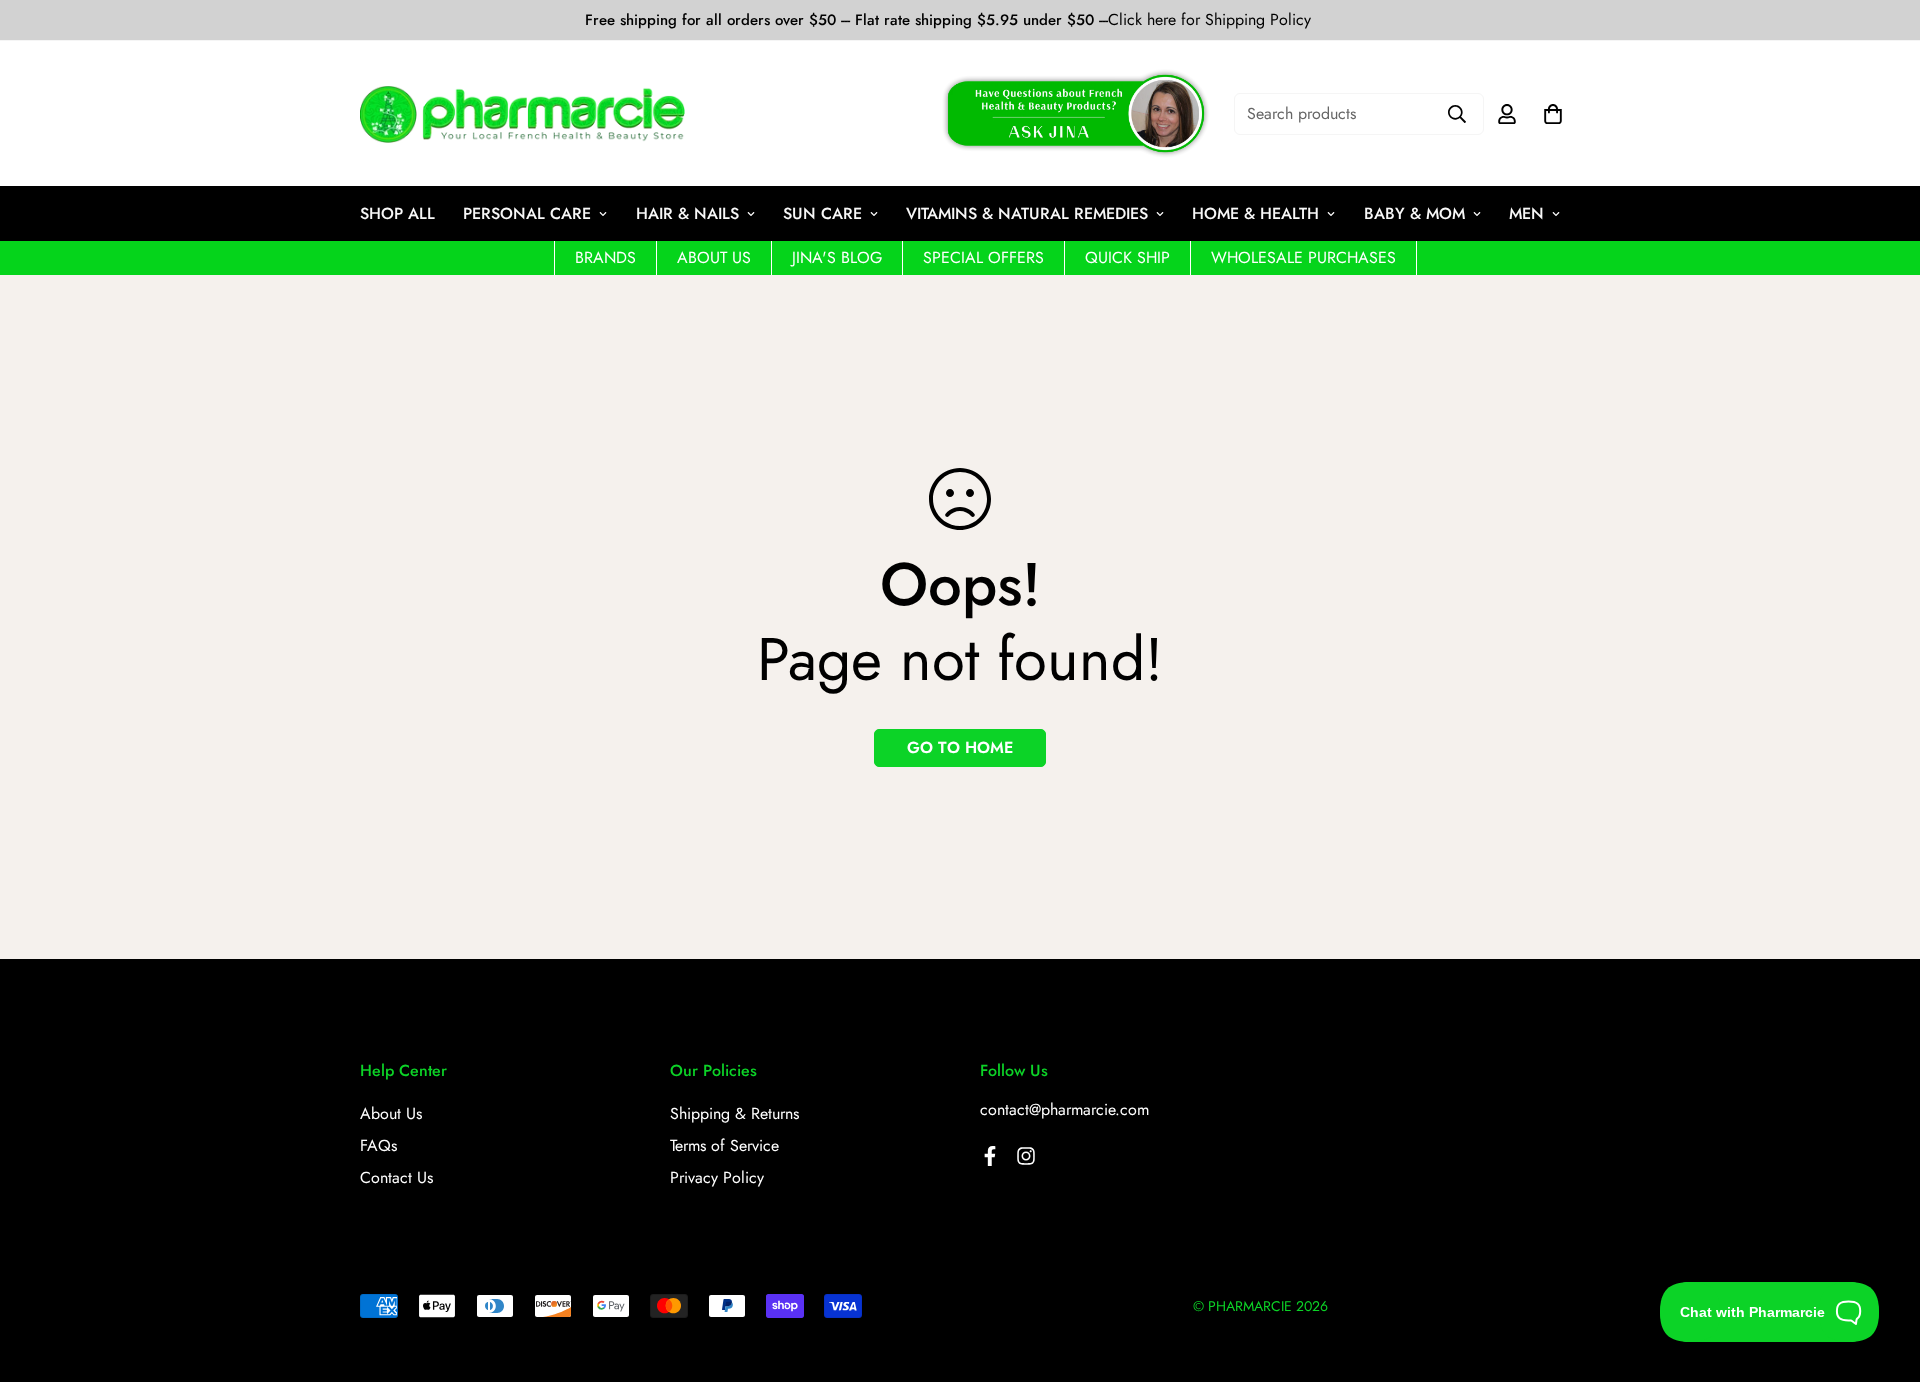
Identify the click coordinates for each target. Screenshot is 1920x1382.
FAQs (378, 1145)
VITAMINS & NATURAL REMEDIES (1027, 213)
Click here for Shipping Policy (1209, 20)
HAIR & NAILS (687, 213)
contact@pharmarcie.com (1064, 1109)
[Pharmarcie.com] (522, 114)
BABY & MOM (1414, 213)
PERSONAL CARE (527, 213)
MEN (1526, 213)
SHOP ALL (397, 213)
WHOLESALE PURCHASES (1303, 257)
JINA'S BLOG (837, 257)
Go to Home (960, 747)
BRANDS (605, 257)
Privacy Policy (717, 1177)
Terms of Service (724, 1145)
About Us (391, 1113)
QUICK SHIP (1127, 257)
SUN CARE (822, 213)
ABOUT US (714, 257)
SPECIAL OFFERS (983, 257)
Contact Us (396, 1177)
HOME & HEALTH (1255, 213)
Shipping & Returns (734, 1113)
